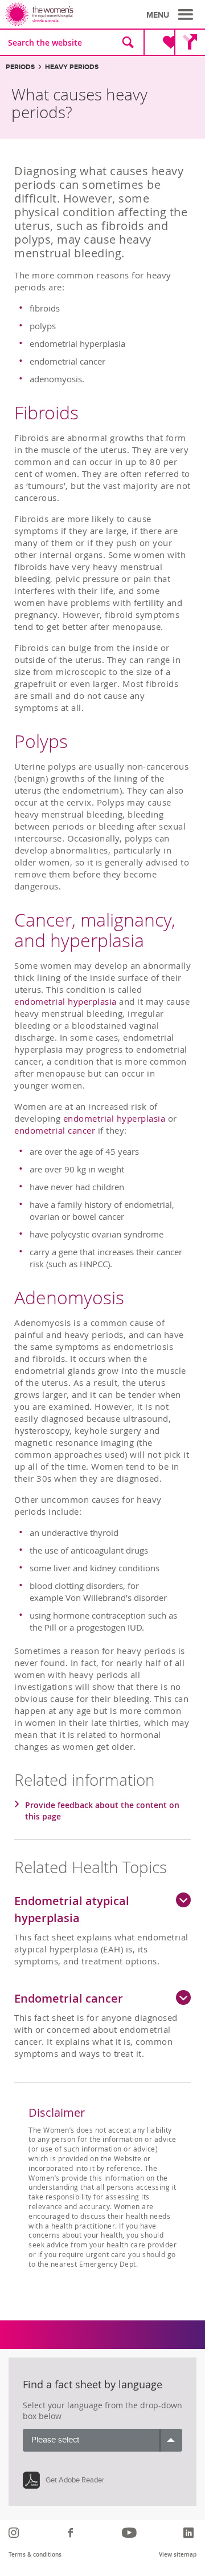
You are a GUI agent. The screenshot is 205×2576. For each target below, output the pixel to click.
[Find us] (190, 42)
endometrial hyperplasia (65, 1001)
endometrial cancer (55, 1130)
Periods (20, 67)
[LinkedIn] (190, 2533)
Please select (55, 2440)
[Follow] (15, 2533)
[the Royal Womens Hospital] (56, 14)
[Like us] (72, 2533)
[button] (171, 15)
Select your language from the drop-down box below (102, 2411)
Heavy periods (72, 67)
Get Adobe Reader (75, 2480)
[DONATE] (161, 42)
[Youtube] (131, 2533)
